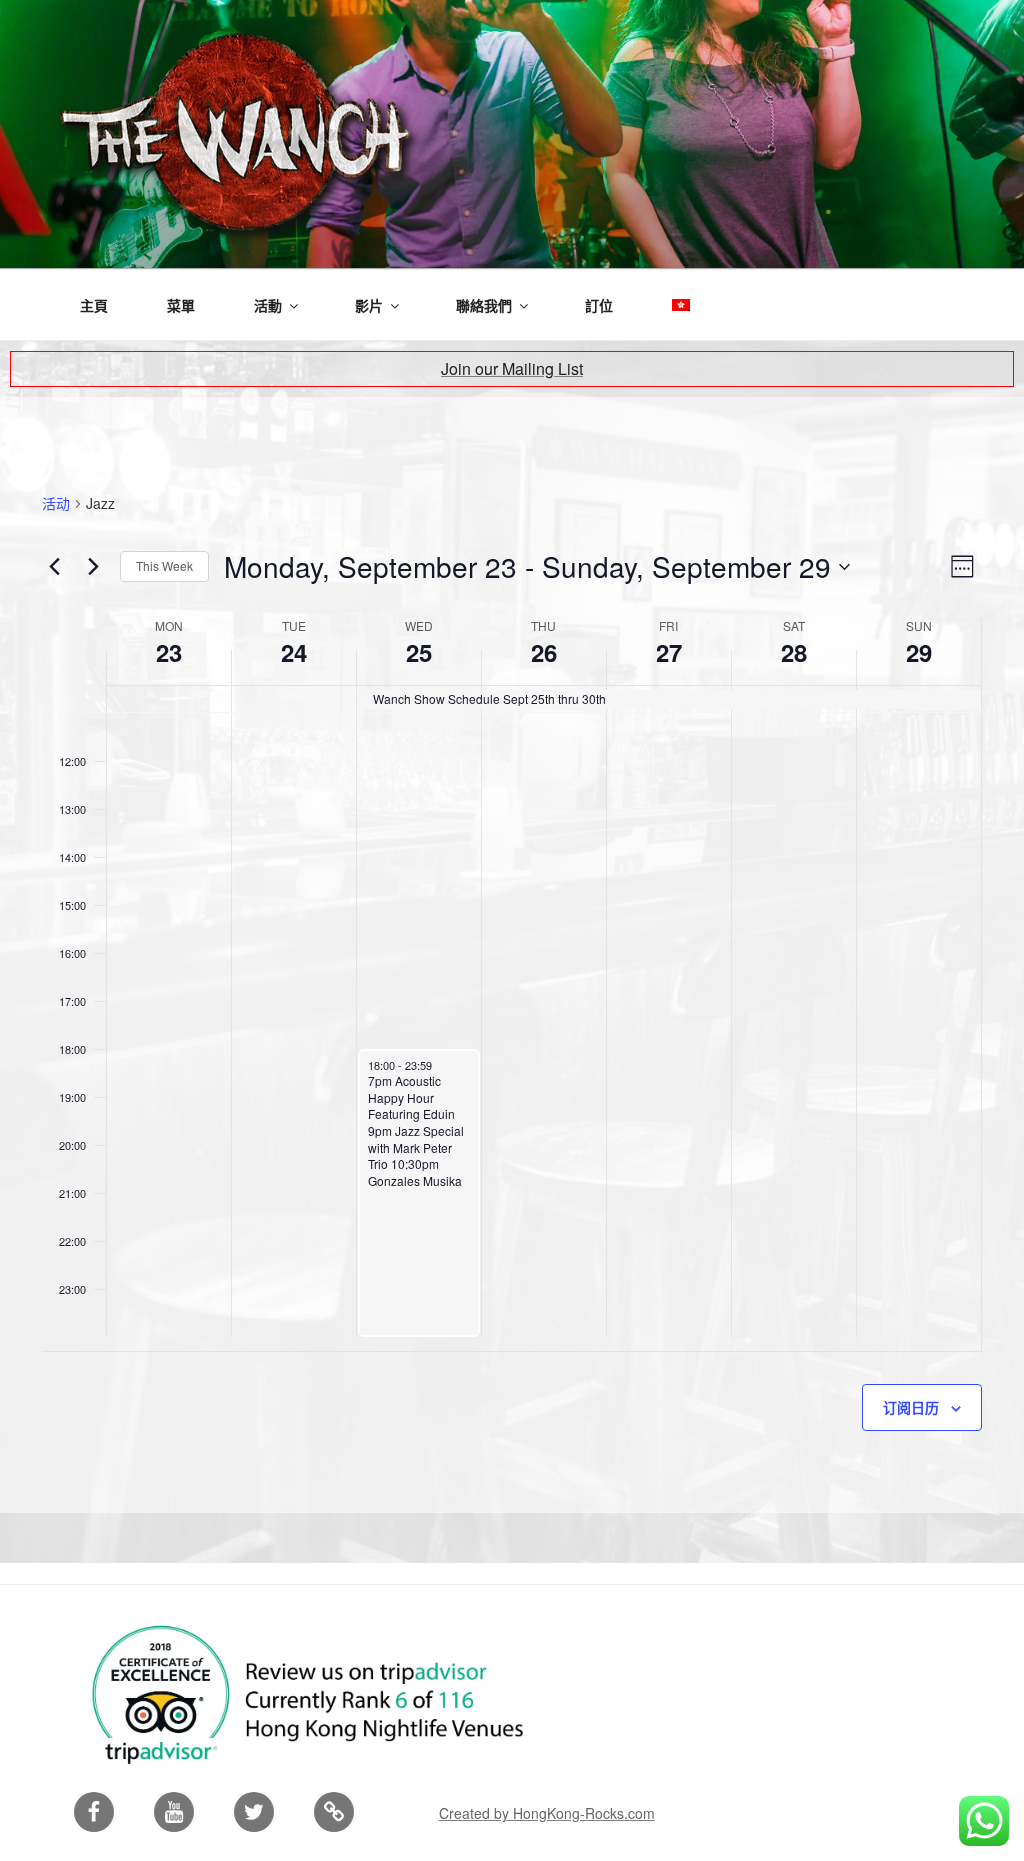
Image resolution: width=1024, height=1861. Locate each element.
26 (544, 652)
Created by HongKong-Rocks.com (547, 1813)
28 (794, 652)
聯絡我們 (484, 305)
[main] (512, 954)
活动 (56, 503)
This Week (164, 565)
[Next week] (93, 567)
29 (919, 652)
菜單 (181, 305)
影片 (369, 305)
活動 (268, 305)
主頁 (94, 305)
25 (419, 652)
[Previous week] (54, 567)
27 (669, 652)
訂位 (599, 305)
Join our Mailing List (512, 368)
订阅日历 (911, 1407)
